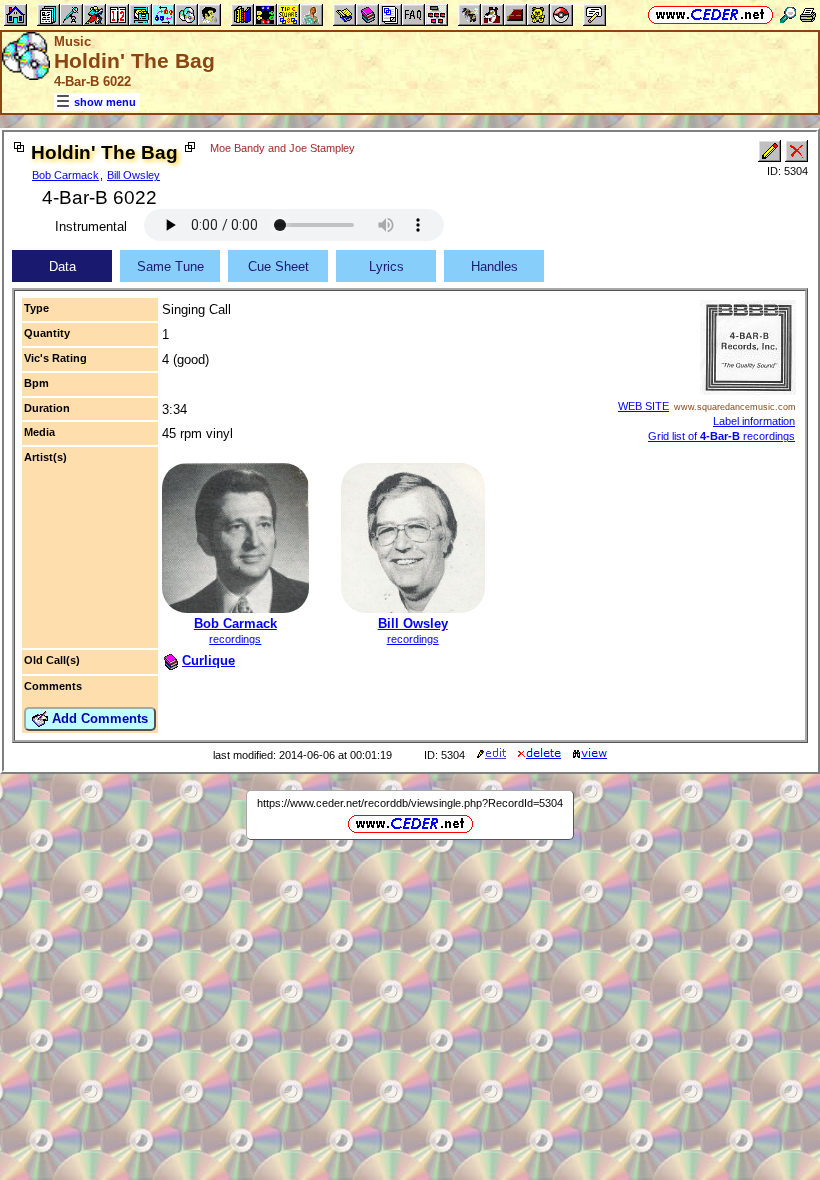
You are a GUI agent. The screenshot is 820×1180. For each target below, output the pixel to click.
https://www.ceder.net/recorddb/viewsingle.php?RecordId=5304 (410, 803)
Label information (754, 421)
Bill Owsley (133, 175)
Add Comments (98, 718)
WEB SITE (643, 406)
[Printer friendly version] (808, 14)
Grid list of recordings (721, 436)
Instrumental (91, 226)
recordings (235, 639)
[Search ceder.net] (788, 14)
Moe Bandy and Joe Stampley (282, 148)
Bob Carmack (65, 175)
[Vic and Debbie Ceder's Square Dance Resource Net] (710, 14)
